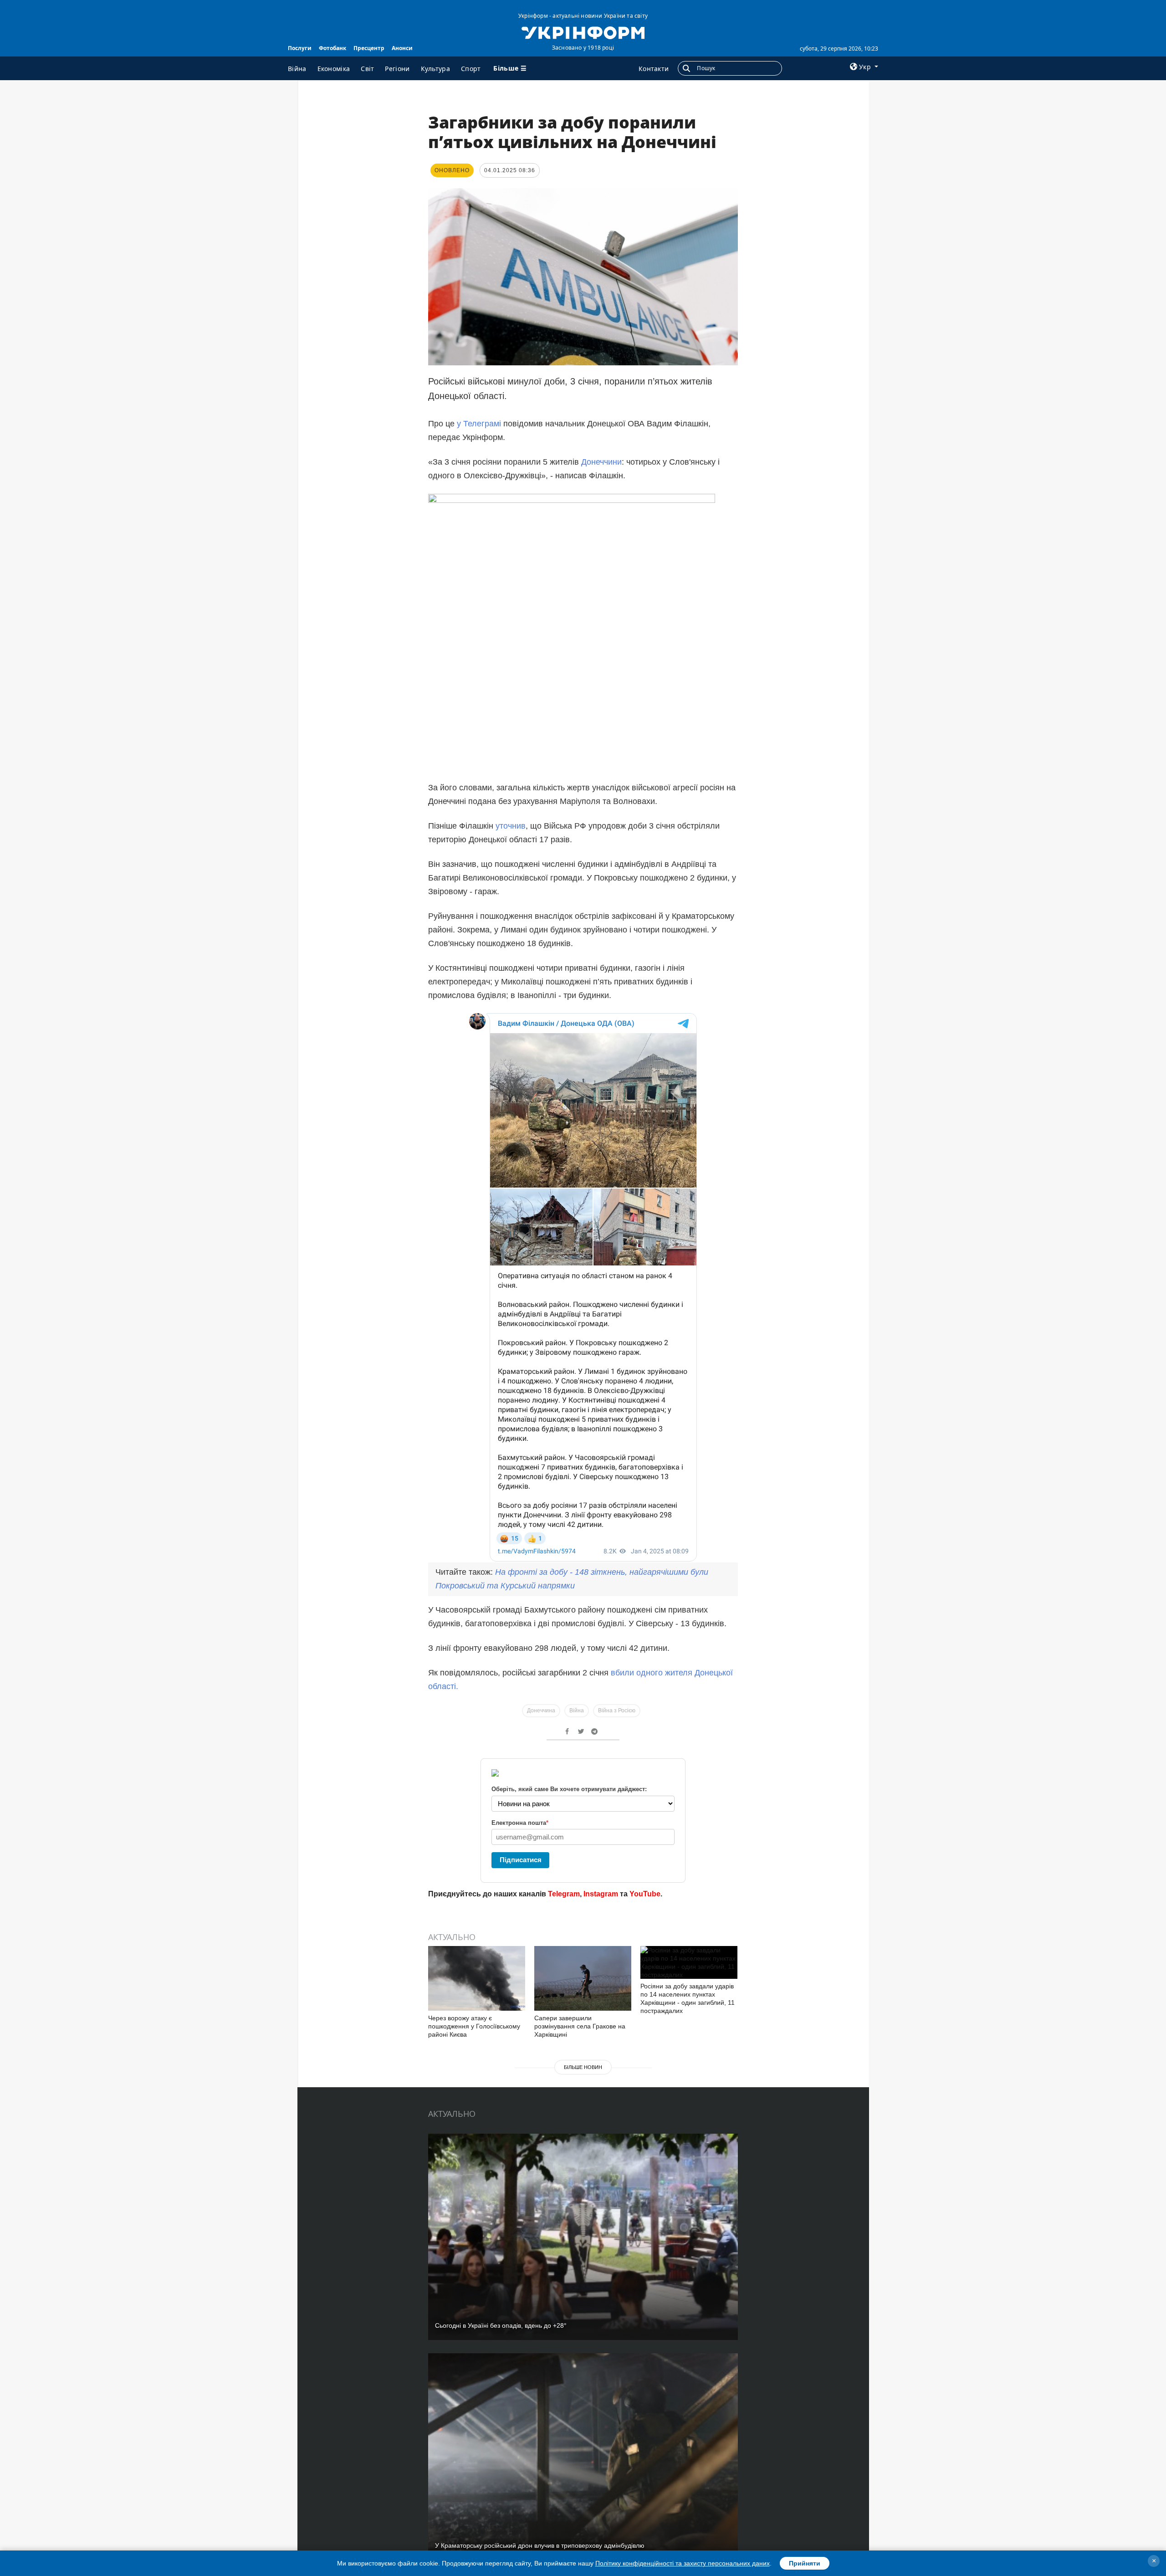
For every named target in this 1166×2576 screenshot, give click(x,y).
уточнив (511, 826)
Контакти (654, 69)
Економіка (334, 69)
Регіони (397, 69)
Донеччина (541, 1711)
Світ (367, 69)
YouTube (645, 1894)
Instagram (601, 1894)
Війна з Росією (617, 1711)
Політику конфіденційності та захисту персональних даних (683, 2563)
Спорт (471, 69)
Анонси (402, 48)
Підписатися (521, 1860)
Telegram (564, 1894)
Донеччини (601, 462)
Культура (435, 69)
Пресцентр (369, 48)
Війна (297, 69)
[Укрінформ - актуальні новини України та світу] (583, 32)
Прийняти (805, 2563)
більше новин (583, 2067)
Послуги (300, 48)
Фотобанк (332, 48)
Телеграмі (482, 424)
